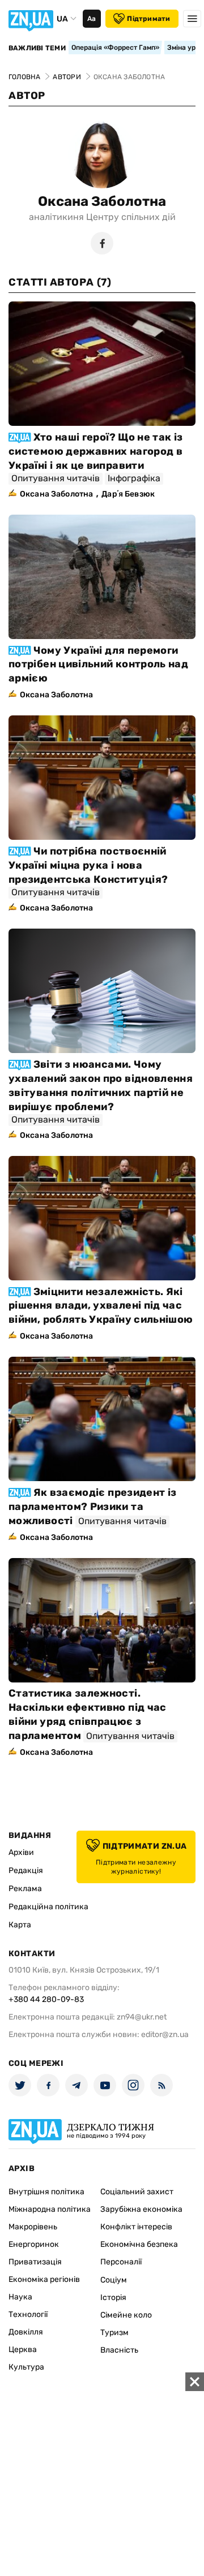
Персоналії (121, 2262)
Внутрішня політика (46, 2192)
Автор (27, 96)
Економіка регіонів (44, 2279)
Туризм (114, 2333)
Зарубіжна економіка (141, 2209)
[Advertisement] (102, 2474)
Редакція (26, 1870)
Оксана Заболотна (102, 201)
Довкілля (26, 2332)
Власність (119, 2350)
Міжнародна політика (50, 2209)
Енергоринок (34, 2244)
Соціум (114, 2280)
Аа (92, 19)
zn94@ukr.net (142, 2017)
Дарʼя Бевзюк (128, 494)
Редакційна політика (48, 1907)
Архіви (21, 1852)
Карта (20, 1925)
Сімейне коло (126, 2315)
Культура (26, 2367)
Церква (23, 2350)
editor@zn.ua (165, 2035)
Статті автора (60, 282)
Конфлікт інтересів (136, 2227)
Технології (28, 2314)
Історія (113, 2297)
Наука (20, 2297)
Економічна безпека (139, 2244)
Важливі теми (37, 48)
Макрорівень (33, 2227)
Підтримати (148, 19)
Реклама (25, 1889)
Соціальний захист (137, 2192)
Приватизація (35, 2262)
